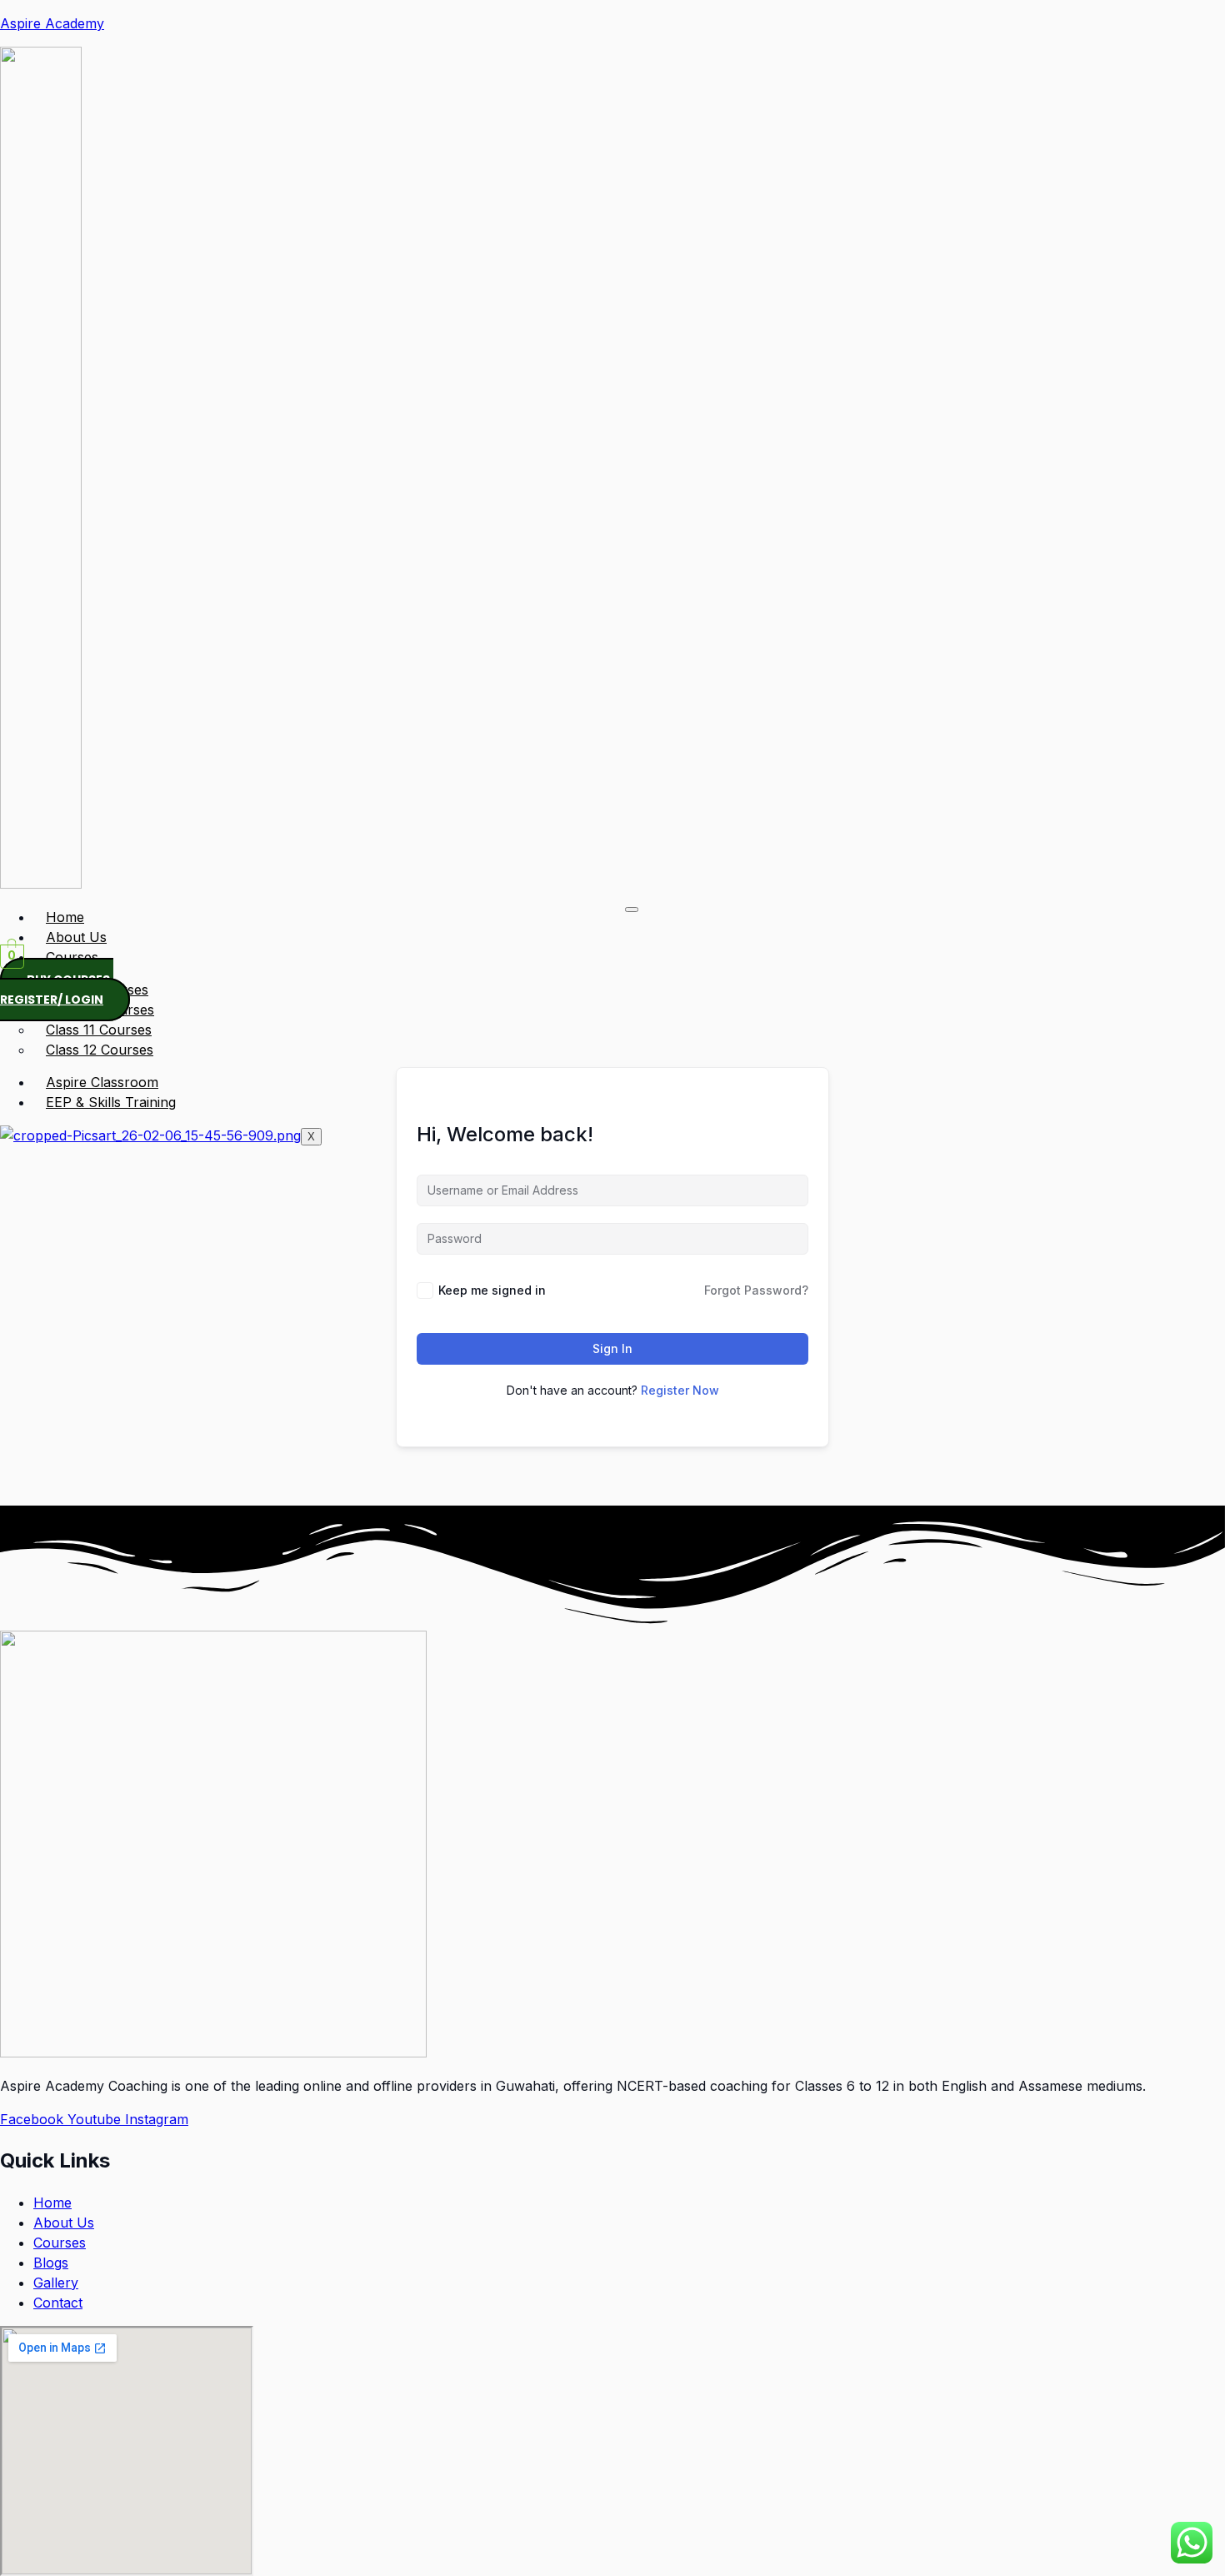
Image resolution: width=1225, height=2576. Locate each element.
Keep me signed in (492, 1290)
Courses (72, 957)
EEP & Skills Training (111, 1102)
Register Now (680, 1390)
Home (65, 917)
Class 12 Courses (100, 1050)
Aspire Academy (52, 23)
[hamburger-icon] (632, 910)
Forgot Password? (756, 1290)
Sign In (612, 1348)
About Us (76, 937)
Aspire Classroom (102, 1082)
